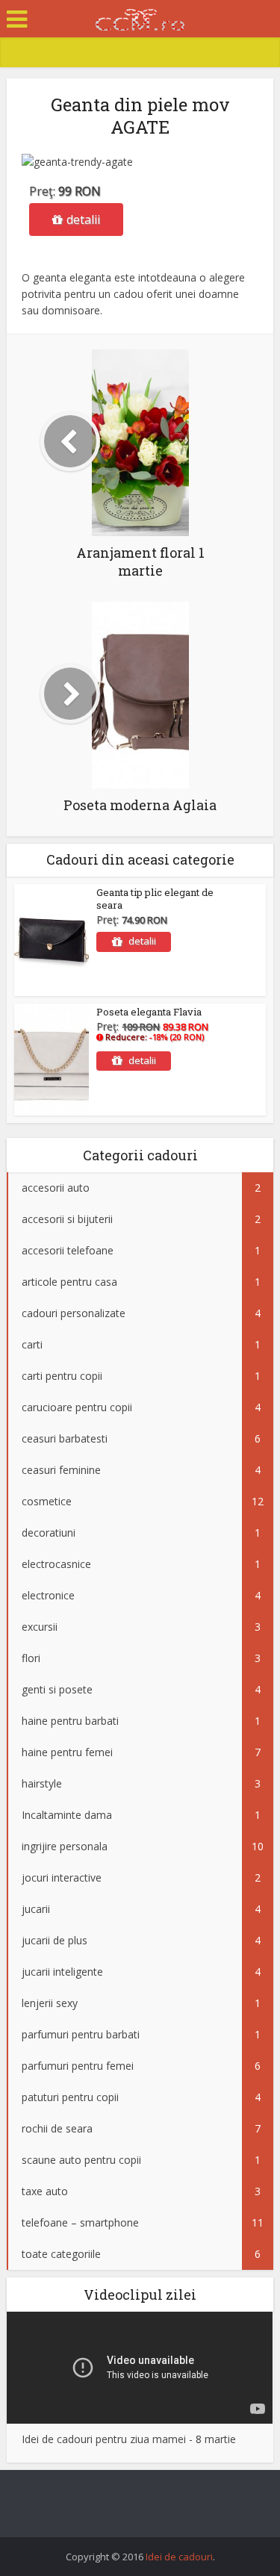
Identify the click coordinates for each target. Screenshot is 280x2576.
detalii (83, 220)
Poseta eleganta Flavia (149, 1012)
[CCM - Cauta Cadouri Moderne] (140, 17)
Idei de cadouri (179, 2557)
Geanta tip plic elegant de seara (155, 899)
